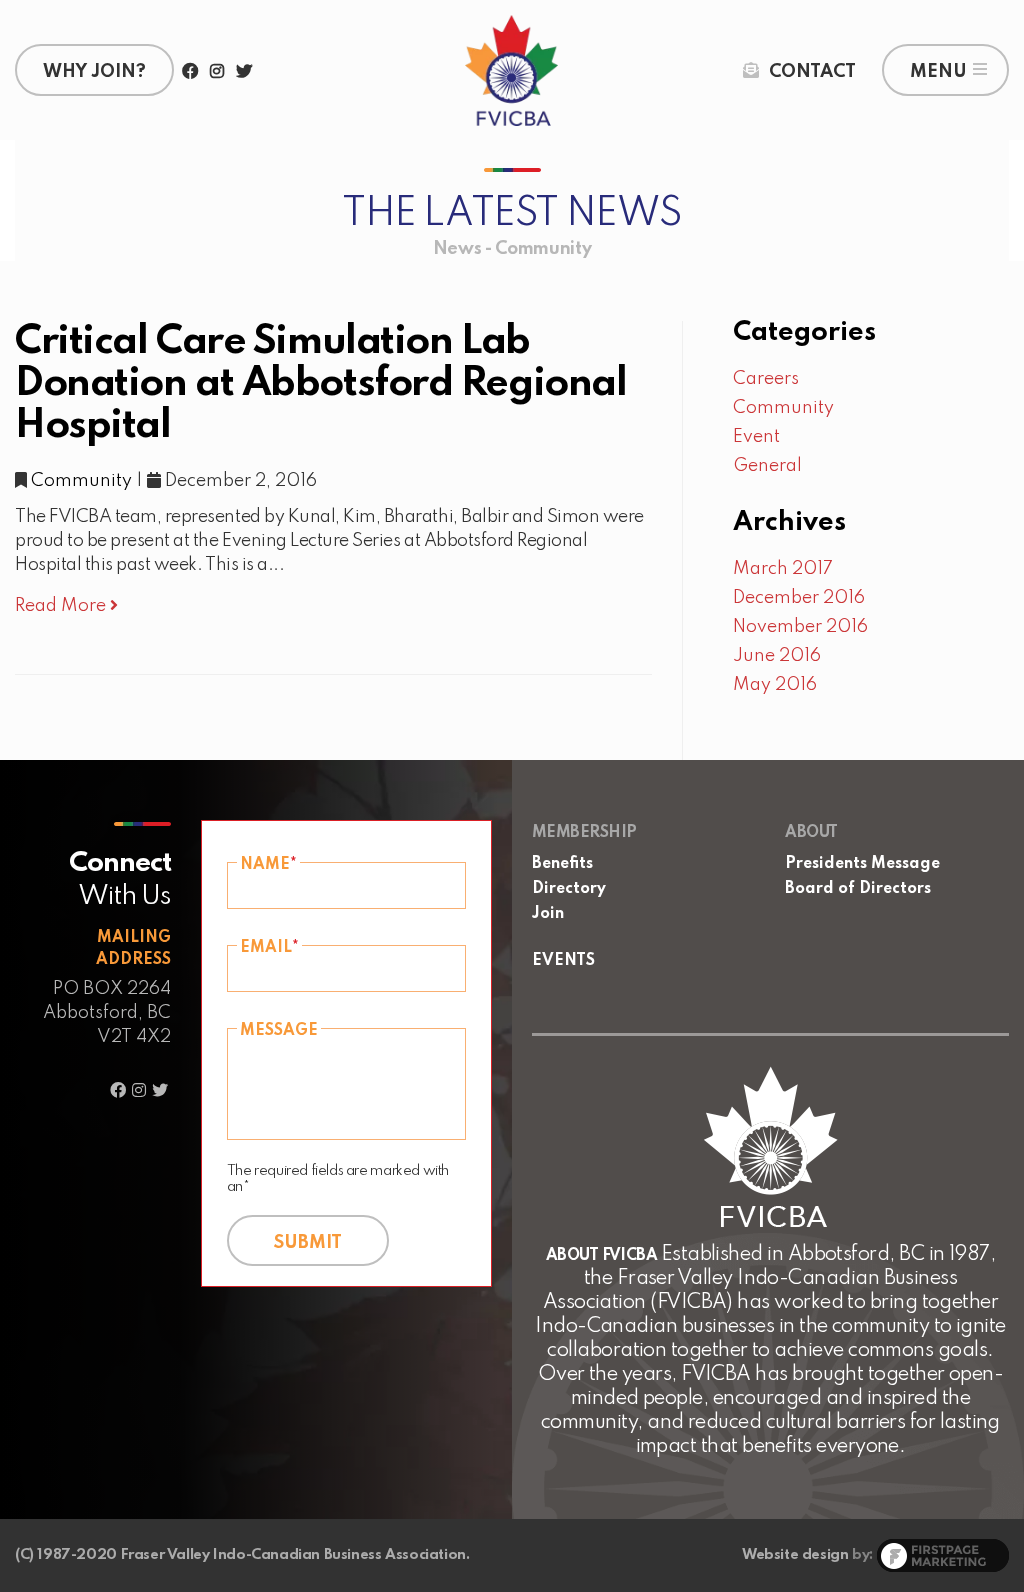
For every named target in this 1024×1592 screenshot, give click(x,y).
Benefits (562, 864)
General (767, 466)
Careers (766, 379)
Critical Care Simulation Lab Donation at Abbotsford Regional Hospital (320, 384)
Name (268, 865)
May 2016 (775, 685)
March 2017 (783, 569)
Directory (569, 889)
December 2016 (799, 598)
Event (756, 437)
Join (548, 914)
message (279, 1031)
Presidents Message (862, 864)
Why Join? (94, 72)
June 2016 (777, 656)
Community (81, 481)
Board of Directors (858, 889)
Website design (795, 1555)
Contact (812, 72)
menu (938, 72)
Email (269, 948)
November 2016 (800, 627)
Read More (62, 606)
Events (563, 961)
